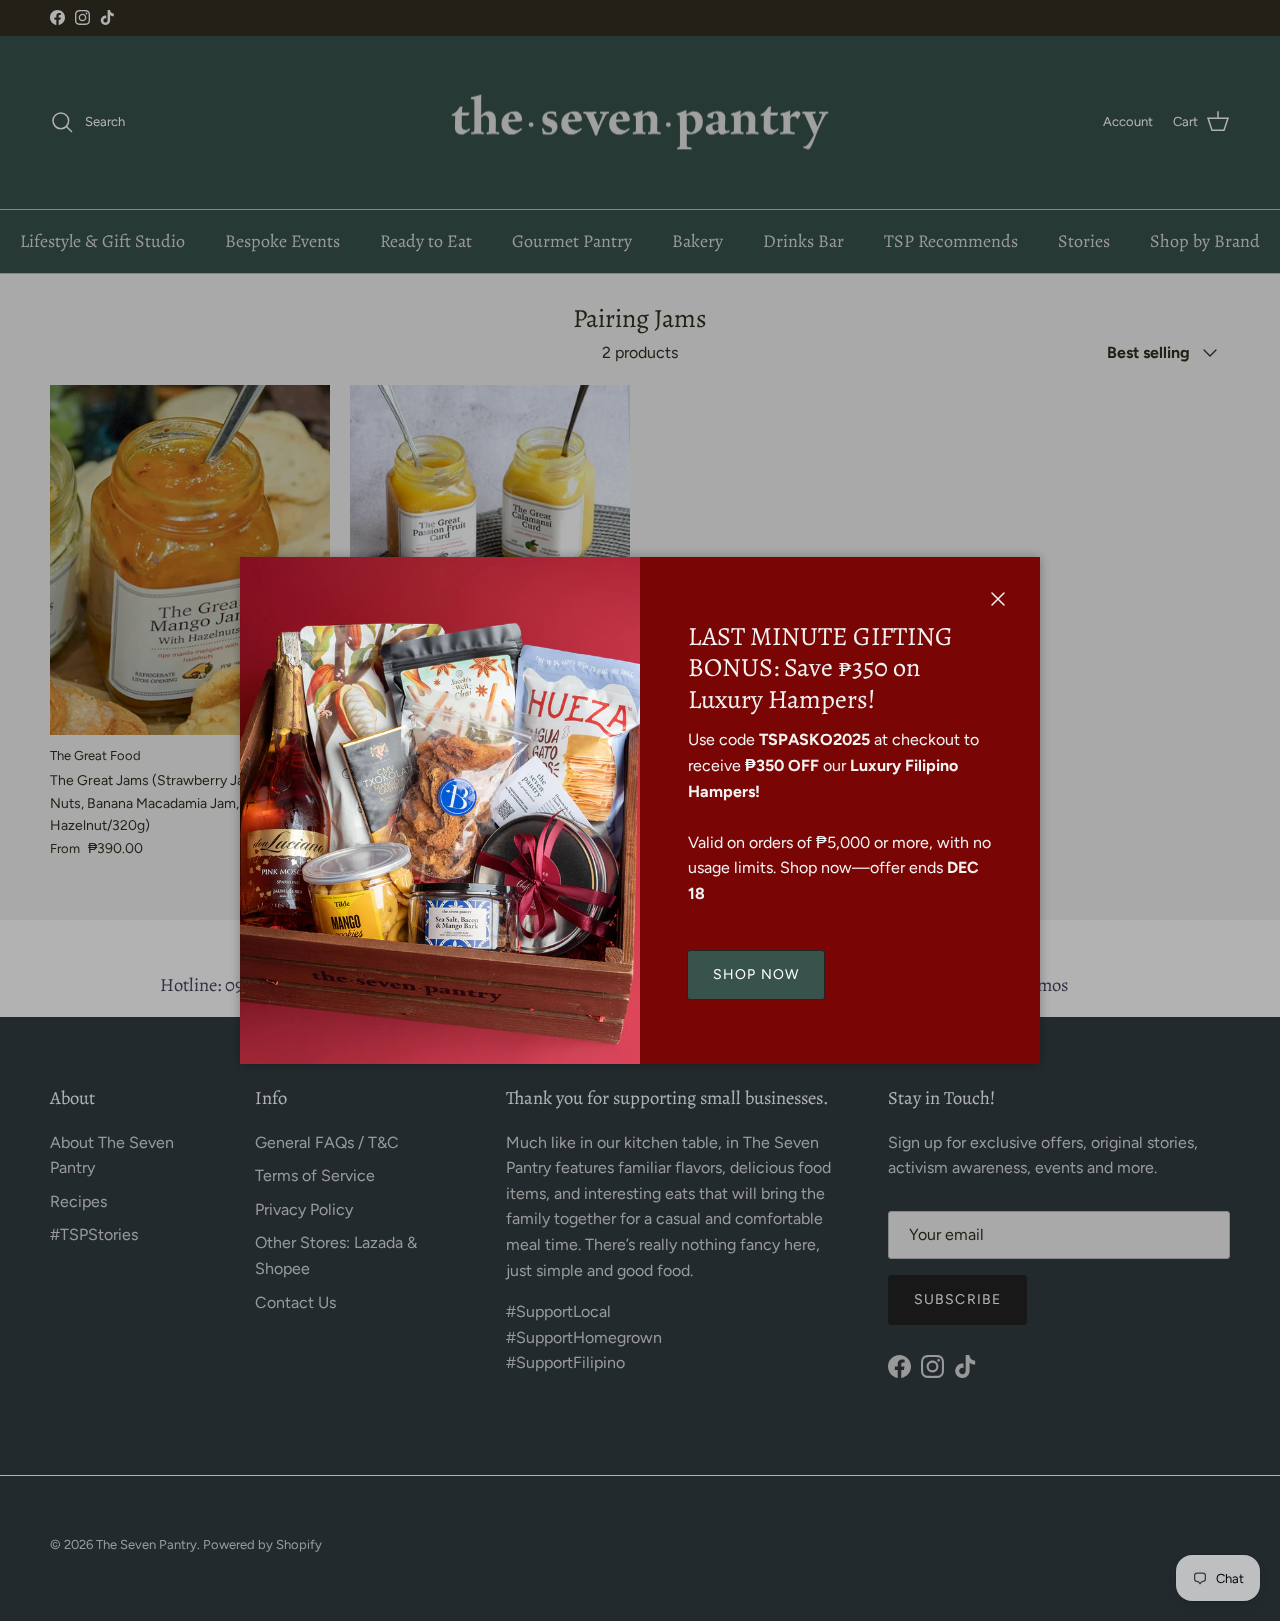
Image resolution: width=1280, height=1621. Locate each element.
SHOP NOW (756, 974)
